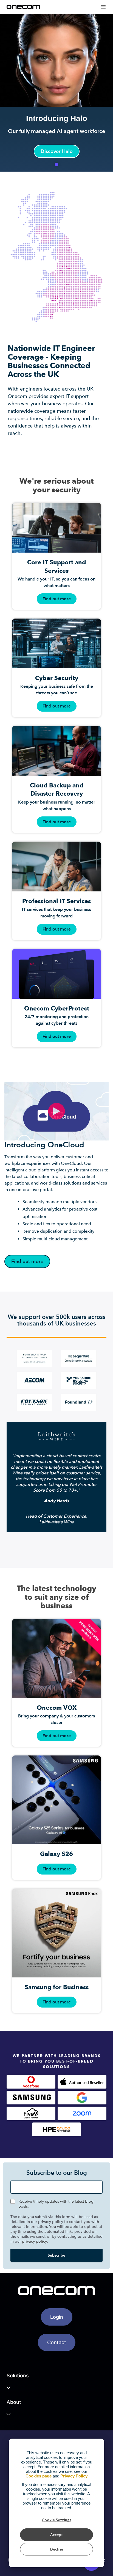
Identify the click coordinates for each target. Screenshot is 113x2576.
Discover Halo (57, 151)
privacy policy (34, 2241)
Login (57, 2317)
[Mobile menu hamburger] (103, 7)
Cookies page (39, 2476)
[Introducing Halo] (56, 93)
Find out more (27, 1261)
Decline (57, 2549)
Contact (57, 2342)
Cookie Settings (56, 2520)
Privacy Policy (74, 2476)
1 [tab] (56, 164)
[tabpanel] (56, 93)
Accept (56, 2535)
